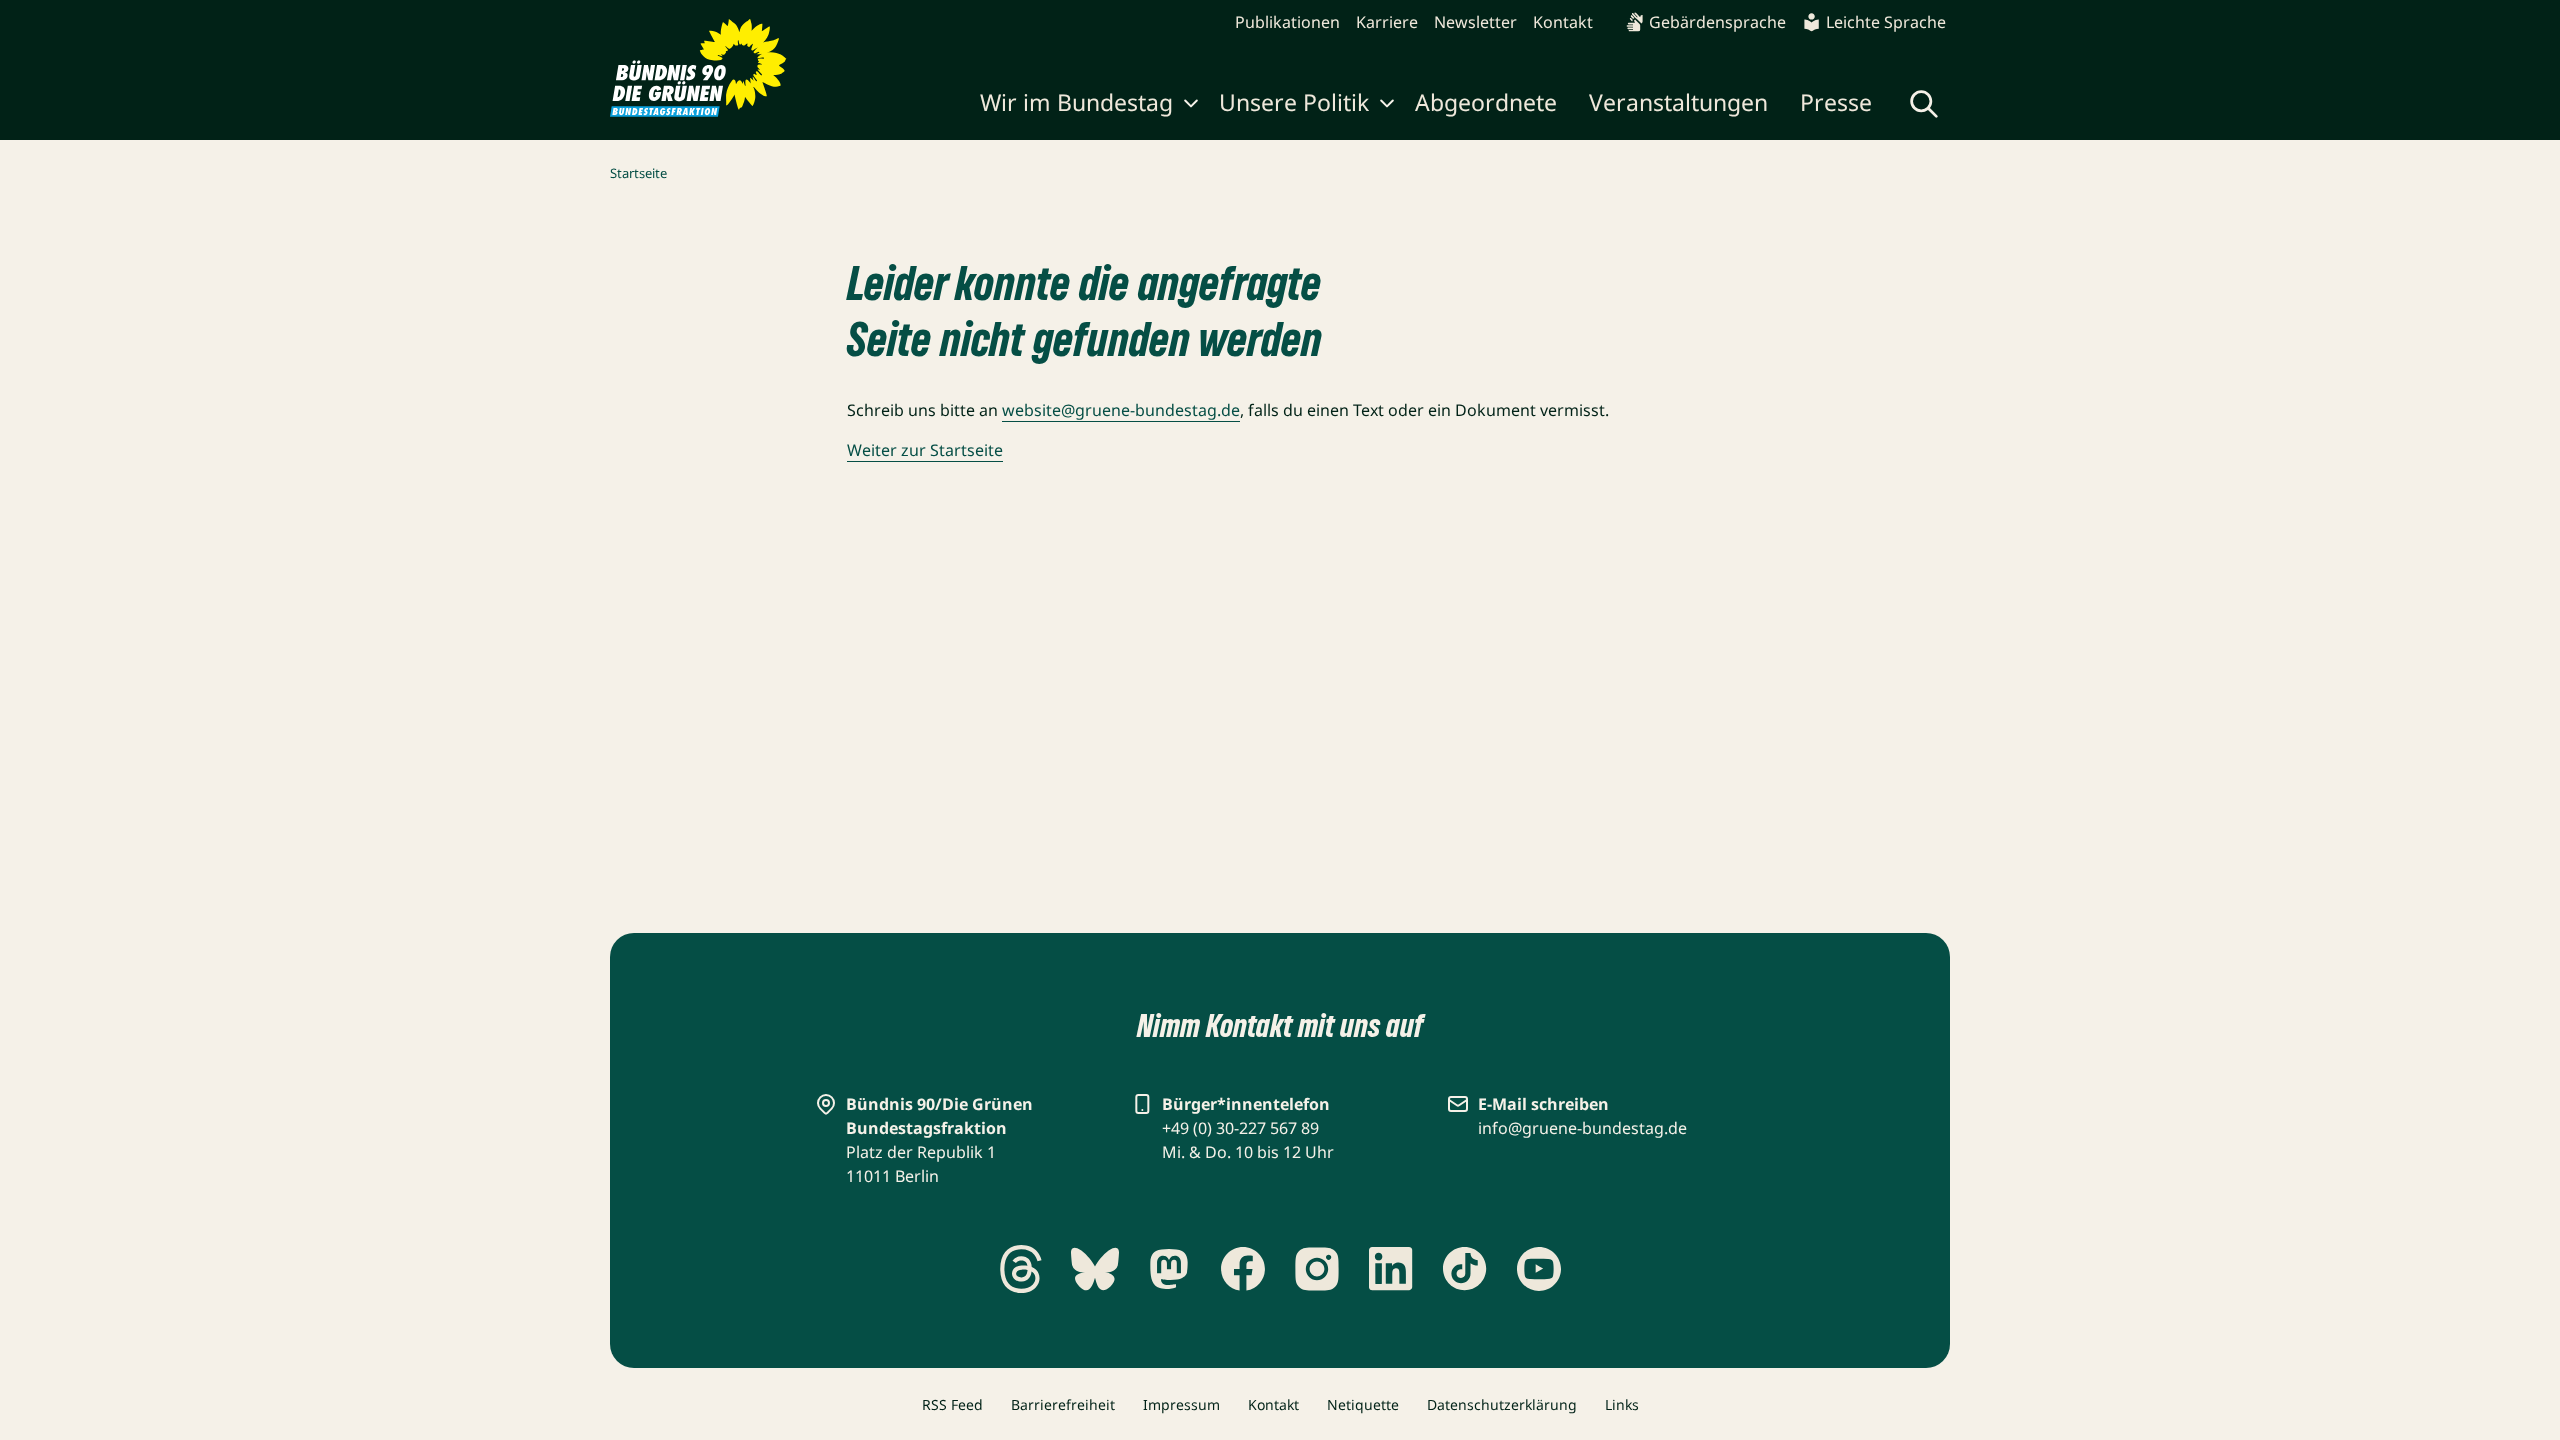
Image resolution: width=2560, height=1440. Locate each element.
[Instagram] (1317, 1269)
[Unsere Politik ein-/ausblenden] (1387, 106)
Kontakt (1563, 22)
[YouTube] (1539, 1269)
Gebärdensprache (1717, 22)
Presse (1836, 102)
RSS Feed (952, 1404)
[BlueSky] (1095, 1269)
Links (1622, 1404)
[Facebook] (1243, 1269)
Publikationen (1287, 22)
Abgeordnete (1486, 102)
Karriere (1387, 22)
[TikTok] (1465, 1269)
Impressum (1181, 1404)
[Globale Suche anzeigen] (1924, 104)
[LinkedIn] (1391, 1269)
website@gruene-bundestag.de (1121, 410)
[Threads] (1021, 1269)
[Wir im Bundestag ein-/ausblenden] (1191, 106)
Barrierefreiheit (1063, 1404)
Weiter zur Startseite (925, 450)
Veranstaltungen (1678, 102)
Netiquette (1363, 1404)
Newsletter (1475, 22)
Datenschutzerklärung (1502, 1404)
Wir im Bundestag (1076, 102)
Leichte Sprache (1886, 22)
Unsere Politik (1294, 102)
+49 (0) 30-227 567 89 (1240, 1128)
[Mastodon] (1169, 1269)
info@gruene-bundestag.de (1582, 1128)
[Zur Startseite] (698, 68)
